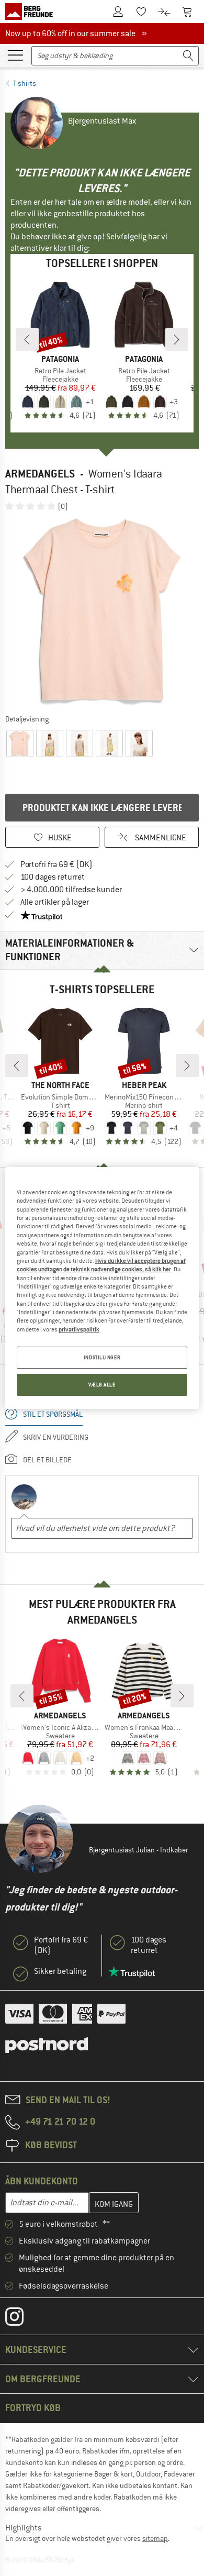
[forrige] (27, 339)
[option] (102, 612)
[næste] (177, 339)
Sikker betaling (60, 1971)
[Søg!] (188, 56)
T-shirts (25, 83)
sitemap (155, 2538)
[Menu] (15, 54)
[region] (102, 1288)
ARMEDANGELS (40, 474)
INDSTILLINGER (102, 1357)
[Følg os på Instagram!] (22, 2319)
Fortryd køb (33, 2408)
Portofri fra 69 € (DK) (56, 864)
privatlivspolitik (79, 1329)
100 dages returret (53, 877)
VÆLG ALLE (102, 1385)
